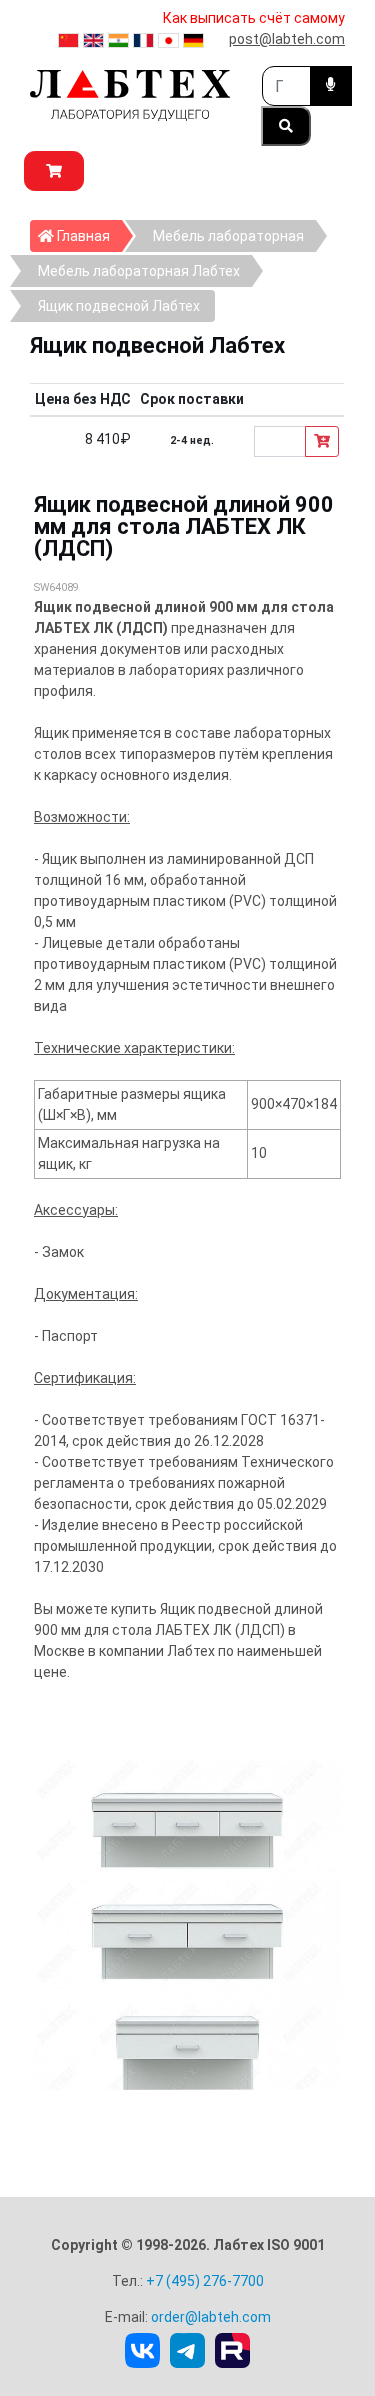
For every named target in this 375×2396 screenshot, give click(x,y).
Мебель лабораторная (228, 236)
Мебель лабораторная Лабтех (139, 271)
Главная (88, 235)
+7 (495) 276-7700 (205, 2281)
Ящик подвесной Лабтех (119, 306)
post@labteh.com (287, 39)
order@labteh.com (211, 2317)
